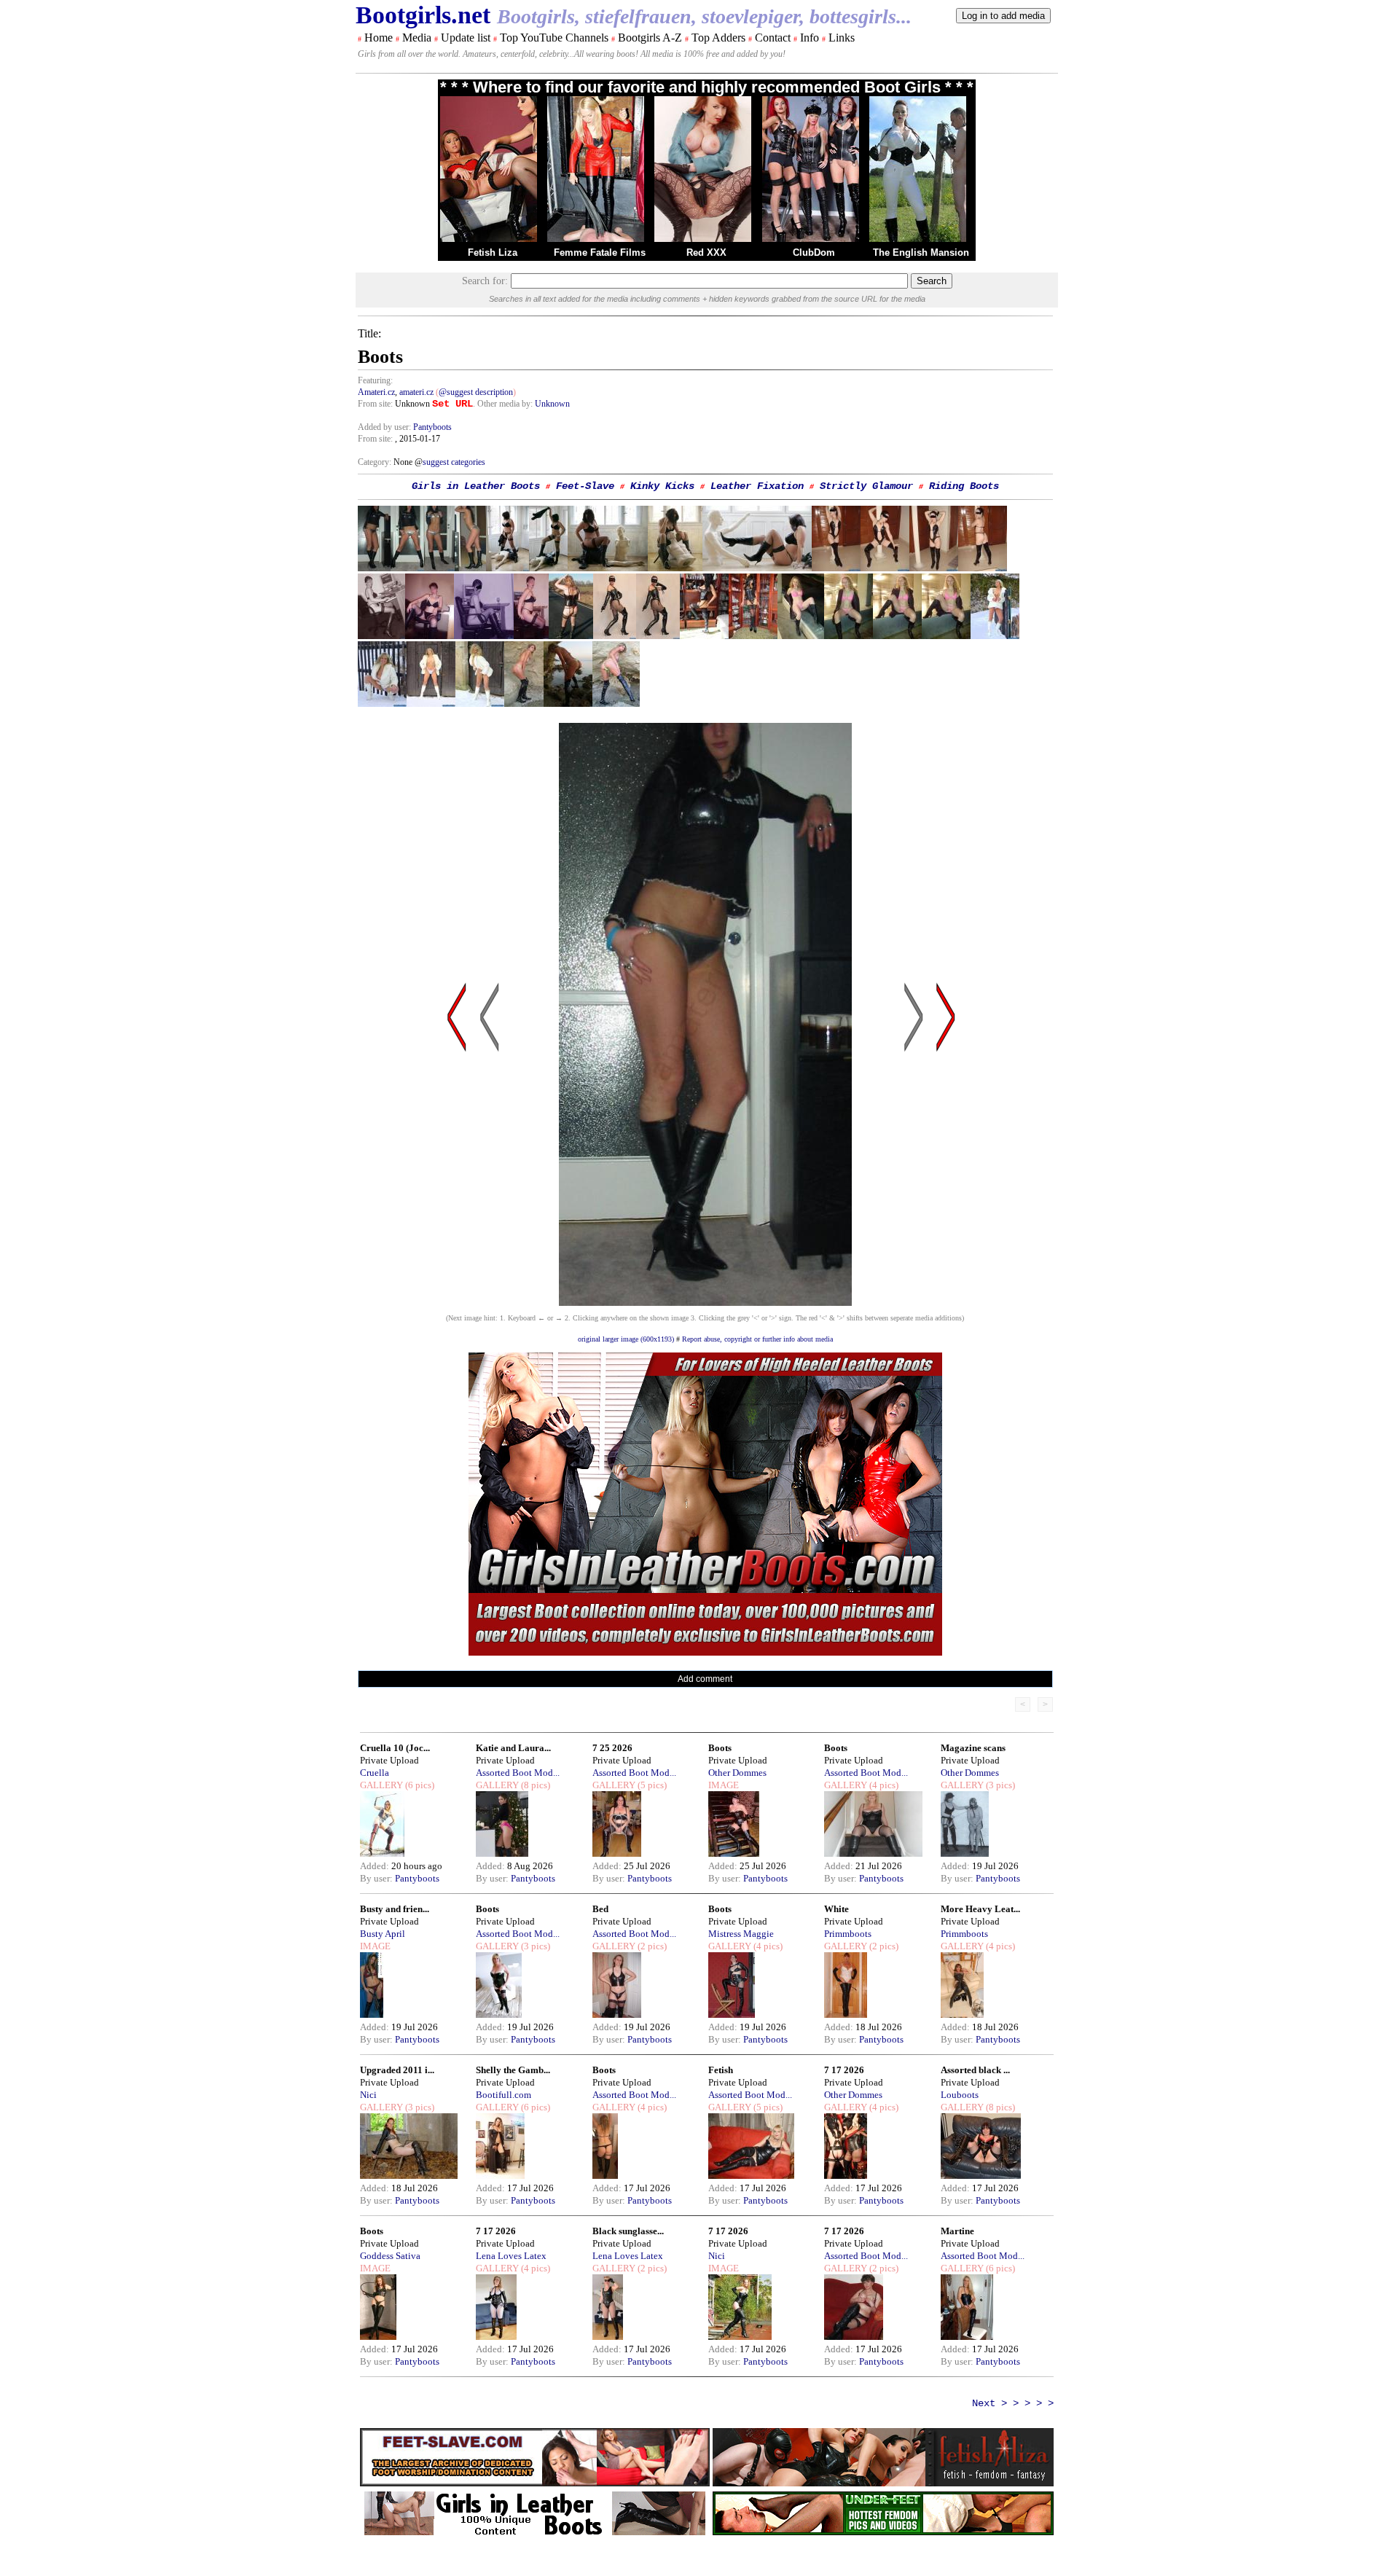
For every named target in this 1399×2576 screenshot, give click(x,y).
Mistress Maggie (741, 1934)
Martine (957, 2231)
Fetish (721, 2070)
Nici (368, 2095)
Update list (466, 38)
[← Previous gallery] (457, 1156)
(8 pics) (534, 1785)
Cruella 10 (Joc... (395, 1748)
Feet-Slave (585, 486)
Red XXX (706, 252)
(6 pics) (419, 1785)
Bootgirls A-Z (650, 38)
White (836, 1909)
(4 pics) (883, 1785)
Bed (600, 1909)
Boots (720, 1748)
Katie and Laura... (513, 1748)
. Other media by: (504, 404)
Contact (773, 38)
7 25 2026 (612, 1748)
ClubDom (814, 252)
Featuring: (375, 380)
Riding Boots (964, 486)
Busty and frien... (395, 1909)
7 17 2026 (844, 2070)
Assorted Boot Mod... (518, 1773)
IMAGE (724, 1785)
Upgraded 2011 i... (397, 2070)
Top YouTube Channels (554, 38)
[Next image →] (705, 1302)
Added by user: (385, 427)
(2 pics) (651, 1946)
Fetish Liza (493, 252)
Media (417, 38)
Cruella (375, 1773)
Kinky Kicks (662, 486)
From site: (375, 404)
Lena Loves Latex (511, 2256)
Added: (376, 1866)
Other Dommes (737, 1773)
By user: (377, 1878)
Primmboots (848, 1934)
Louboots (960, 2095)
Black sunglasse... (628, 2231)
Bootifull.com (503, 2095)
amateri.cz (416, 392)
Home (379, 38)
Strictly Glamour (866, 486)
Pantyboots (432, 427)
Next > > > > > (1013, 2403)
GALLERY (381, 1785)
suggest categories (454, 462)
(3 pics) (999, 1785)
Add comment (705, 1679)
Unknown (552, 404)
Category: (376, 462)
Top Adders (718, 38)
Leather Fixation (757, 486)
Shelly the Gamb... (513, 2070)
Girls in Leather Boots (476, 486)
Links (842, 38)
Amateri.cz (376, 392)
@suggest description (476, 392)
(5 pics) (651, 1785)
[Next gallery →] (946, 1156)
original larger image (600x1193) (626, 1339)
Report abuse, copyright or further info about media (757, 1339)
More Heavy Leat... (980, 1909)
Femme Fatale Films (600, 252)
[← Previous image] (490, 1156)
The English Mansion (921, 252)
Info (810, 38)
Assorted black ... (975, 2070)
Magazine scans (973, 1748)
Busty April (383, 1934)
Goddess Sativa (390, 2256)
